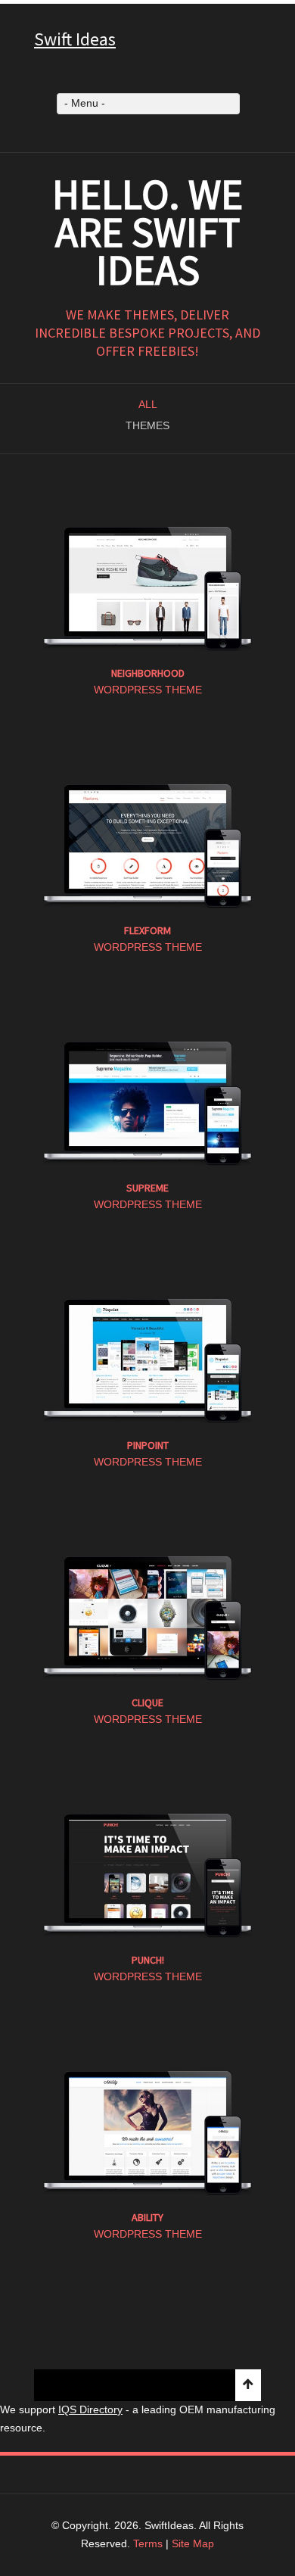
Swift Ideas (75, 39)
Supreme (147, 1188)
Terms (148, 2543)
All (148, 404)
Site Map (193, 2543)
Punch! (148, 1960)
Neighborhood (148, 673)
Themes (147, 425)
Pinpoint (148, 1445)
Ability (147, 2217)
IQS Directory (90, 2409)
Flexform (147, 930)
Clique (147, 1702)
